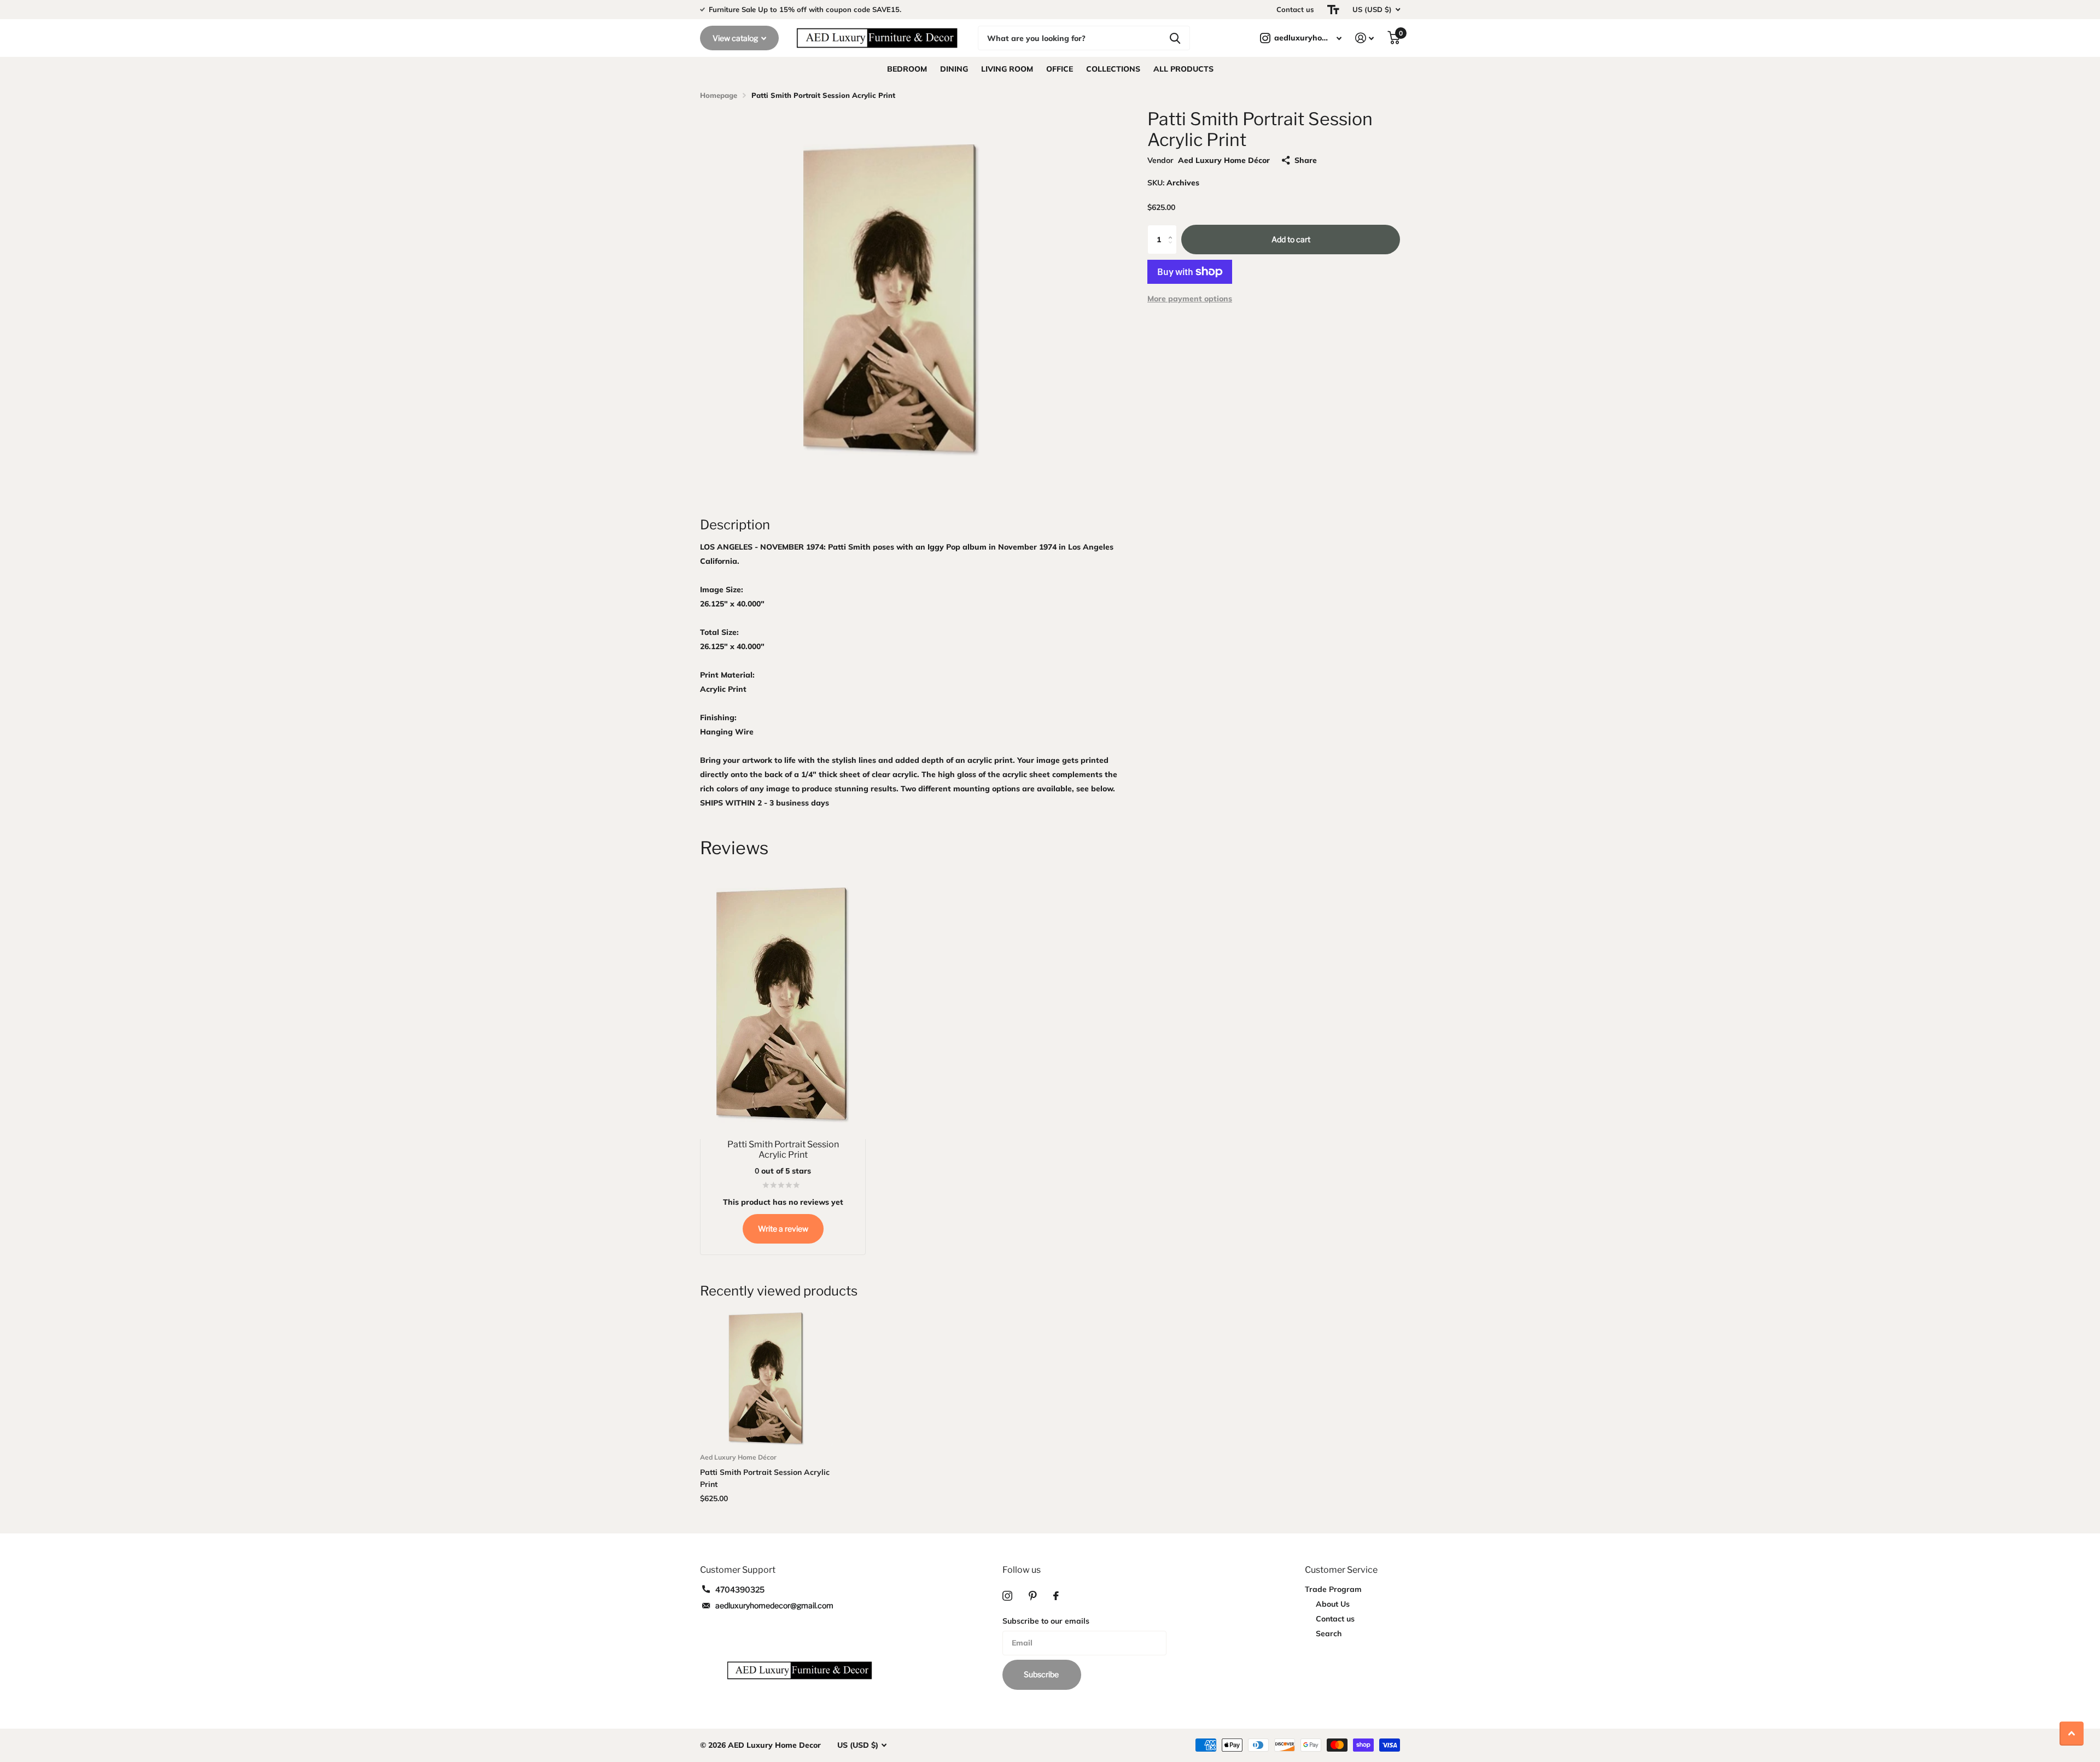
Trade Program (1333, 1589)
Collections (1113, 69)
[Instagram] (1007, 1596)
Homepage (719, 95)
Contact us (1295, 9)
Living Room (1007, 69)
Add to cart (1291, 239)
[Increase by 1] (1173, 229)
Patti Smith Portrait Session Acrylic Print (765, 1478)
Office (1060, 69)
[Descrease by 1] (1173, 250)
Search (1329, 1633)
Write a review (783, 1229)
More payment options (1190, 299)
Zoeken (1175, 38)
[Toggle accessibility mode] (1333, 10)
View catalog (736, 38)
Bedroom (907, 69)
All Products (1183, 69)
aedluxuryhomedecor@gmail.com (774, 1605)
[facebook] (1056, 1596)
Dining (954, 69)
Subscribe (1042, 1674)
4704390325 (740, 1589)
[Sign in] (1365, 38)
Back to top (2072, 1734)
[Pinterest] (1033, 1596)
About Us (1333, 1604)
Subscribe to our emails (1046, 1621)
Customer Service (1341, 1570)
